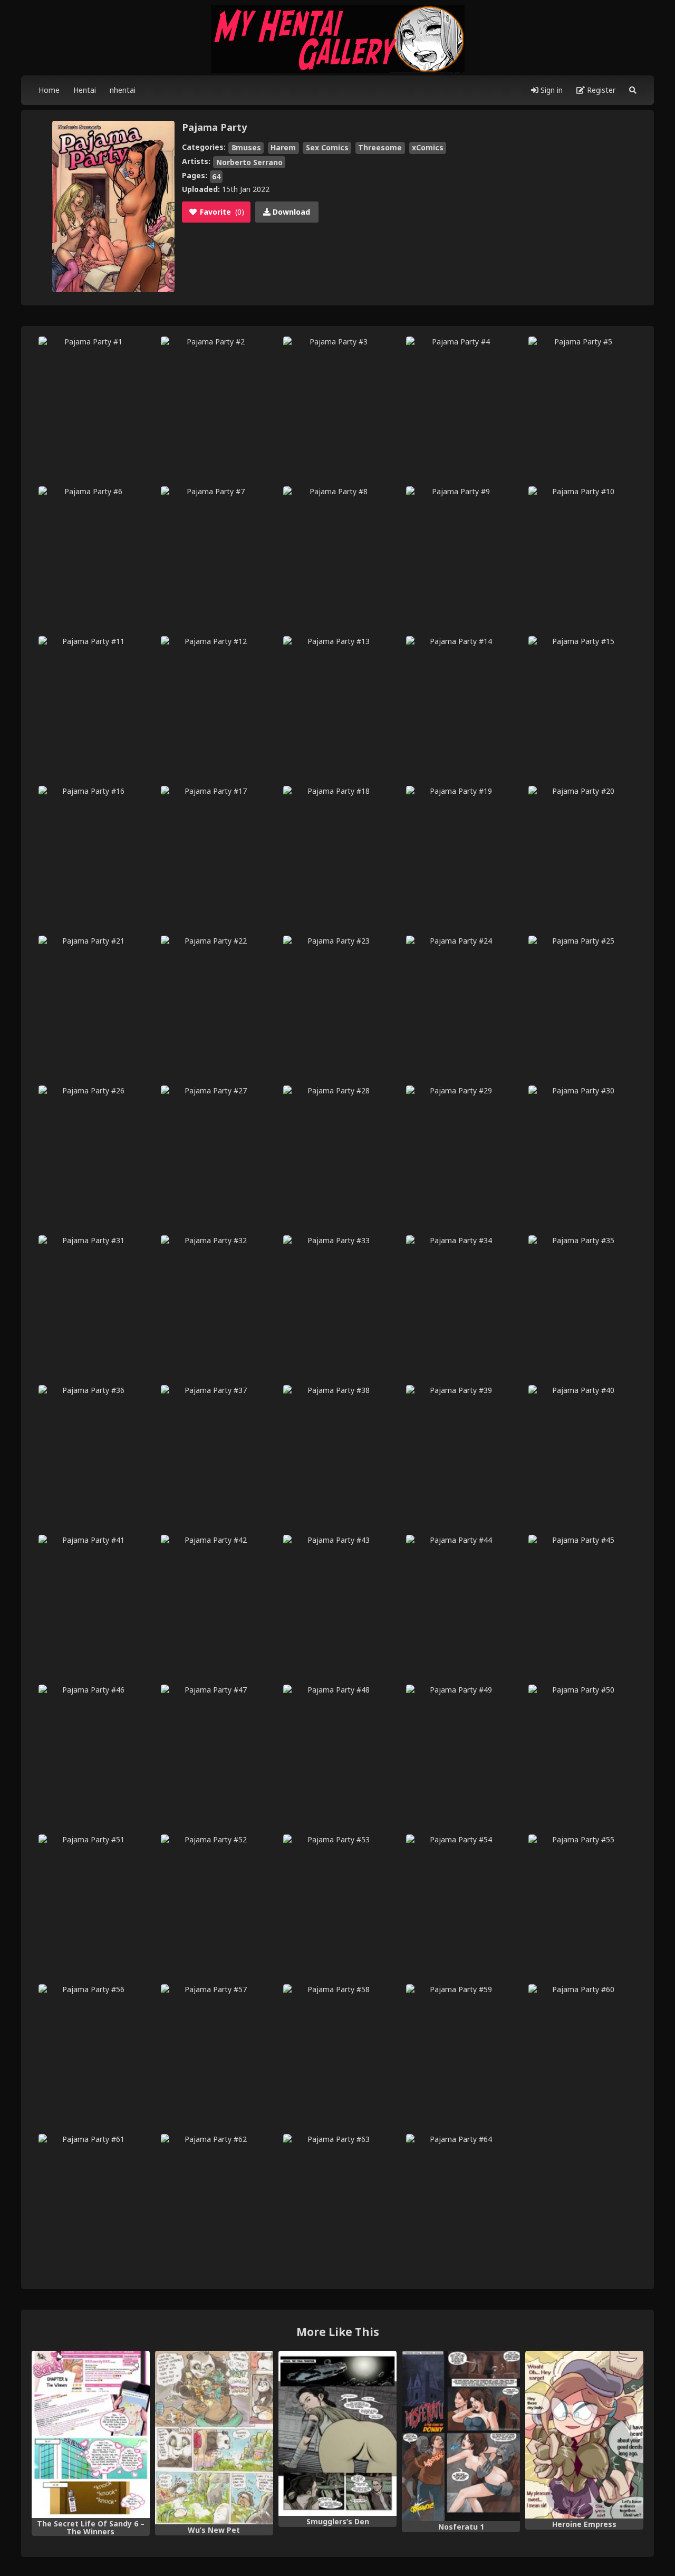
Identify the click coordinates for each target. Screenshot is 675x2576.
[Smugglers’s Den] (337, 2434)
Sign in (551, 90)
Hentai (85, 90)
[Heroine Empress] (584, 2435)
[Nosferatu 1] (461, 2436)
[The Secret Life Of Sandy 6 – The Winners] (91, 2434)
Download (290, 212)
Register (600, 90)
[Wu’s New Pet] (214, 2438)
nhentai (123, 90)
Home (49, 90)
